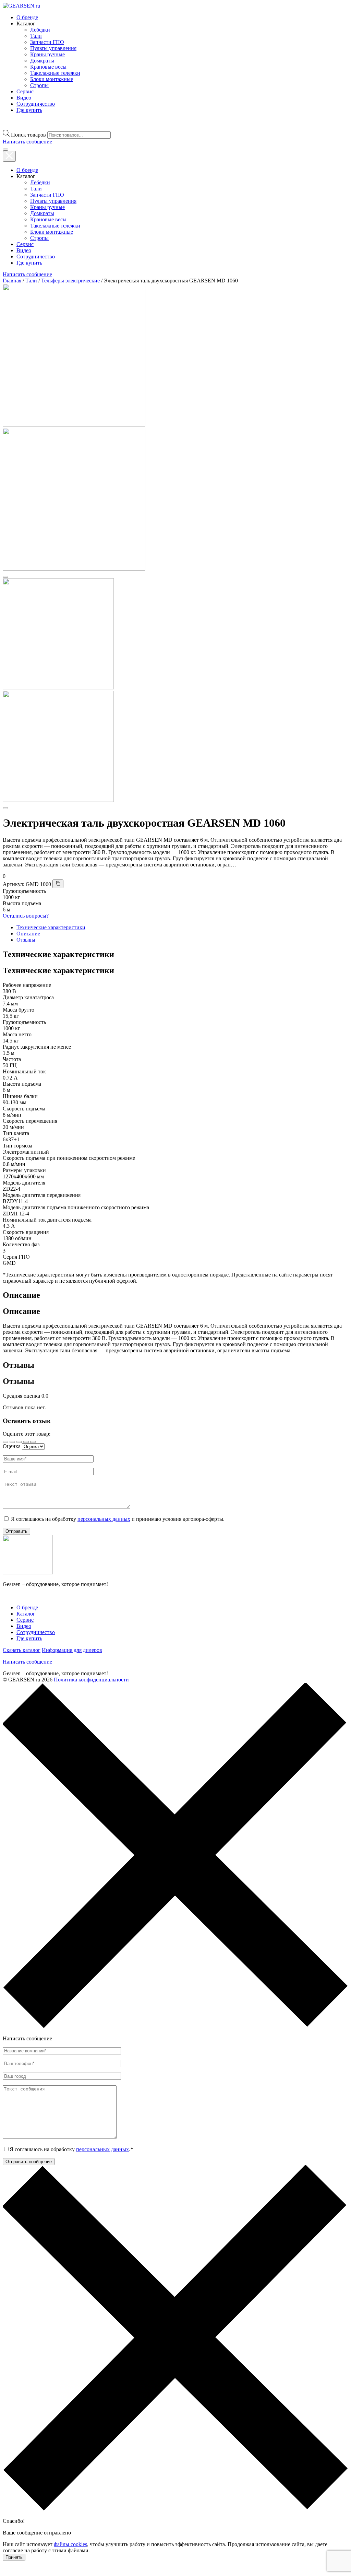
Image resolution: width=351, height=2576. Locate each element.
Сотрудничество (36, 104)
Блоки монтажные (52, 79)
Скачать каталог (22, 1650)
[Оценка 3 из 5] (19, 1442)
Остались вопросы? (26, 916)
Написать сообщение (27, 1662)
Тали (36, 36)
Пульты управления (53, 48)
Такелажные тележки (55, 73)
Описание (28, 934)
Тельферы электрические (70, 281)
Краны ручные (47, 54)
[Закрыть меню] (9, 156)
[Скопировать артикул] (58, 884)
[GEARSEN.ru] (28, 1572)
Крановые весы (48, 67)
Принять (14, 2557)
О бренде (27, 17)
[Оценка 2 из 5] (12, 1442)
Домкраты (42, 61)
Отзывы (26, 940)
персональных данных (104, 1519)
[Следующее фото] (5, 808)
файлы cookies (70, 2544)
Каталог (26, 1614)
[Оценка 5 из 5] (33, 1442)
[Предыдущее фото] (5, 577)
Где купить (29, 110)
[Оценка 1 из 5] (5, 1442)
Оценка (12, 1446)
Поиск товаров (28, 135)
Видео (24, 98)
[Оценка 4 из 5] (26, 1442)
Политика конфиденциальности (91, 1680)
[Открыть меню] (5, 150)
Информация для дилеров (72, 1650)
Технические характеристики (51, 927)
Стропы (39, 85)
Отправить (16, 1531)
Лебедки (40, 30)
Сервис (25, 91)
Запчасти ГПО (47, 42)
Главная (12, 281)
